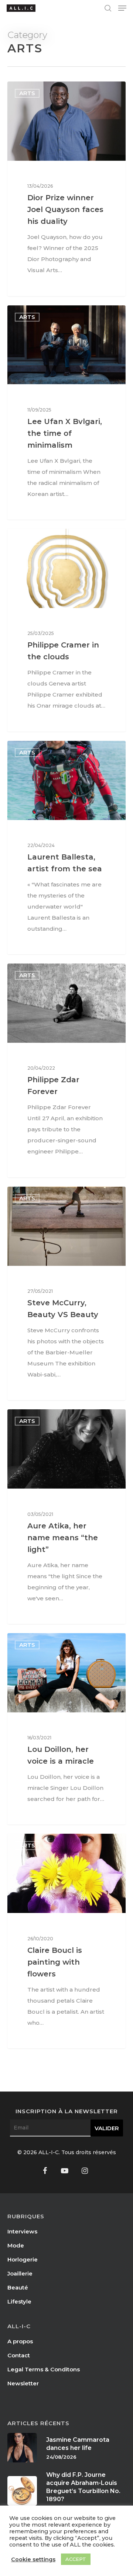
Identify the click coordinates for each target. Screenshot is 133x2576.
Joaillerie (20, 2273)
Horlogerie (23, 2259)
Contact (19, 2355)
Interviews (22, 2231)
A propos (20, 2341)
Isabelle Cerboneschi (48, 90)
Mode (16, 2245)
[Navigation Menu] (122, 8)
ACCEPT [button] (76, 2559)
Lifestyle (19, 2301)
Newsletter (23, 2383)
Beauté (18, 2287)
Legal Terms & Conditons (44, 2369)
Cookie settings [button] (33, 2559)
